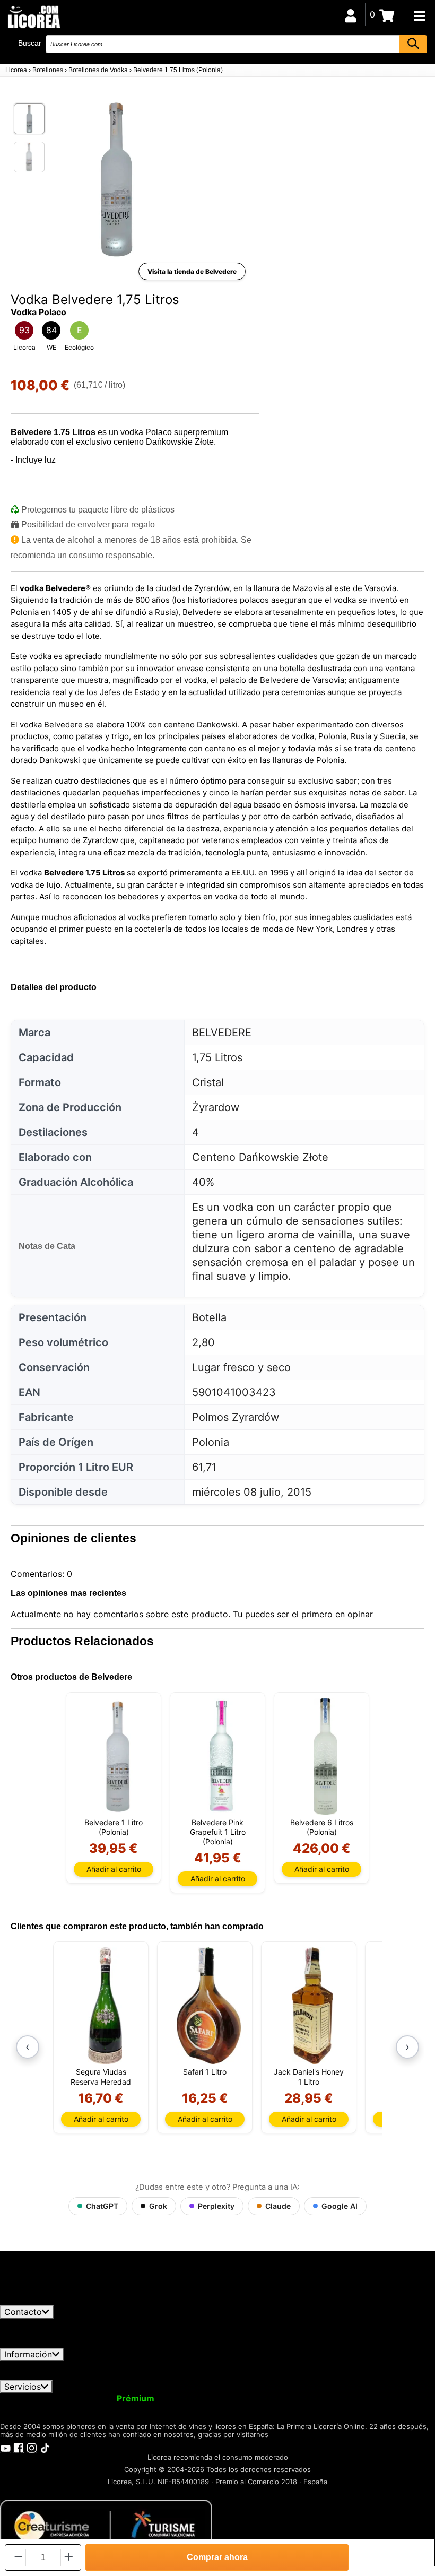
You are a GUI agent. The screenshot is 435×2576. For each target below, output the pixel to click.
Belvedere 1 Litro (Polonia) (114, 1827)
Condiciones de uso (46, 2365)
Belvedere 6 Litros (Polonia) (322, 1827)
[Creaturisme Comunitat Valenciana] (106, 2526)
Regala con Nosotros (289, 2398)
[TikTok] (45, 2448)
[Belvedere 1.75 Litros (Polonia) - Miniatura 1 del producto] (29, 119)
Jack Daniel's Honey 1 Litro (309, 2076)
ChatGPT (102, 2206)
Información (28, 2354)
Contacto (23, 2312)
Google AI (340, 2206)
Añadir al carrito (114, 1869)
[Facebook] (19, 2448)
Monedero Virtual (201, 2398)
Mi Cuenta (28, 2398)
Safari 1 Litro (205, 2072)
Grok (158, 2206)
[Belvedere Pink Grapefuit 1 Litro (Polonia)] (221, 1756)
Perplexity (216, 2206)
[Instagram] (32, 2448)
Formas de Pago (368, 2365)
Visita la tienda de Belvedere (192, 271)
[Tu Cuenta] (351, 14)
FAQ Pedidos (298, 2365)
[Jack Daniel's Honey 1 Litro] (313, 2006)
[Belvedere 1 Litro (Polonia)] (118, 1756)
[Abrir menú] (419, 16)
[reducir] (18, 2557)
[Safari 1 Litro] (209, 2006)
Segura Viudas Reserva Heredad (101, 2076)
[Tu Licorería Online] (33, 16)
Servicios (23, 2387)
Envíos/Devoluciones (219, 2365)
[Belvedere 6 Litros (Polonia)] (325, 1756)
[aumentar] (69, 2557)
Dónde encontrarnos (128, 2375)
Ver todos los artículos (54, 2301)
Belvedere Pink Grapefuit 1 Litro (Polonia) (218, 1832)
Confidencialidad (130, 2365)
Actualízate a (108, 2398)
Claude (278, 2206)
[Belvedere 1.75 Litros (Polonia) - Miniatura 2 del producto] (29, 157)
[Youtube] (5, 2448)
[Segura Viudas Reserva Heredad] (105, 2006)
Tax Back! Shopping (384, 2398)
